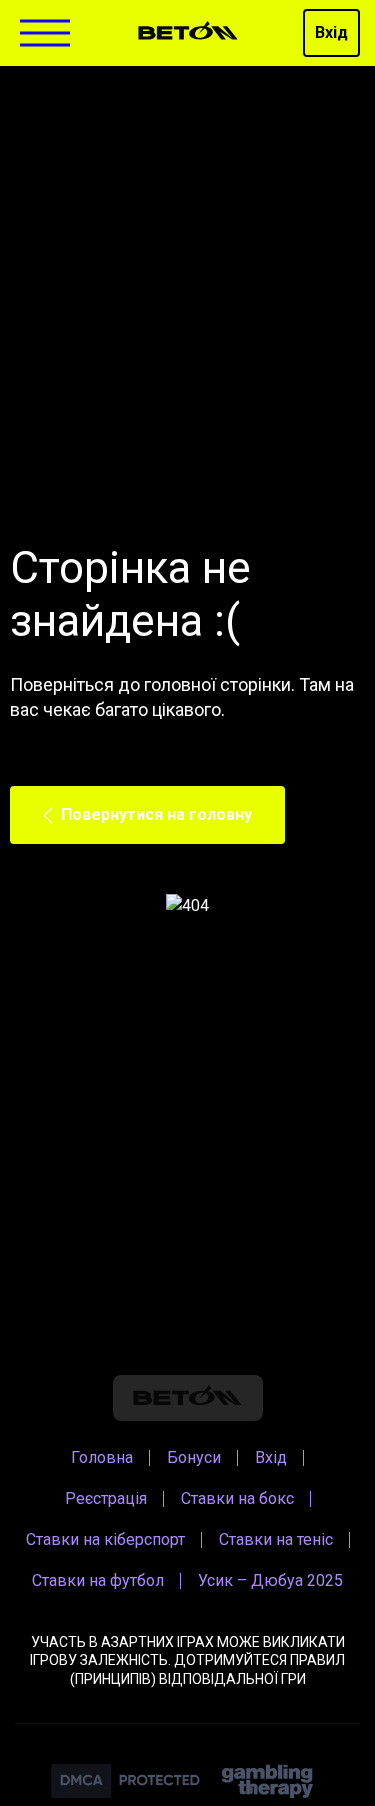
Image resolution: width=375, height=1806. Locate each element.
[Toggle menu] (45, 33)
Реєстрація (106, 1498)
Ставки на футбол (98, 1580)
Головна (102, 1457)
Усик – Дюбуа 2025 (270, 1580)
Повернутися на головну (156, 814)
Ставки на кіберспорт (105, 1539)
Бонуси (194, 1457)
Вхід (331, 32)
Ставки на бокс (237, 1498)
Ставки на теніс (276, 1539)
